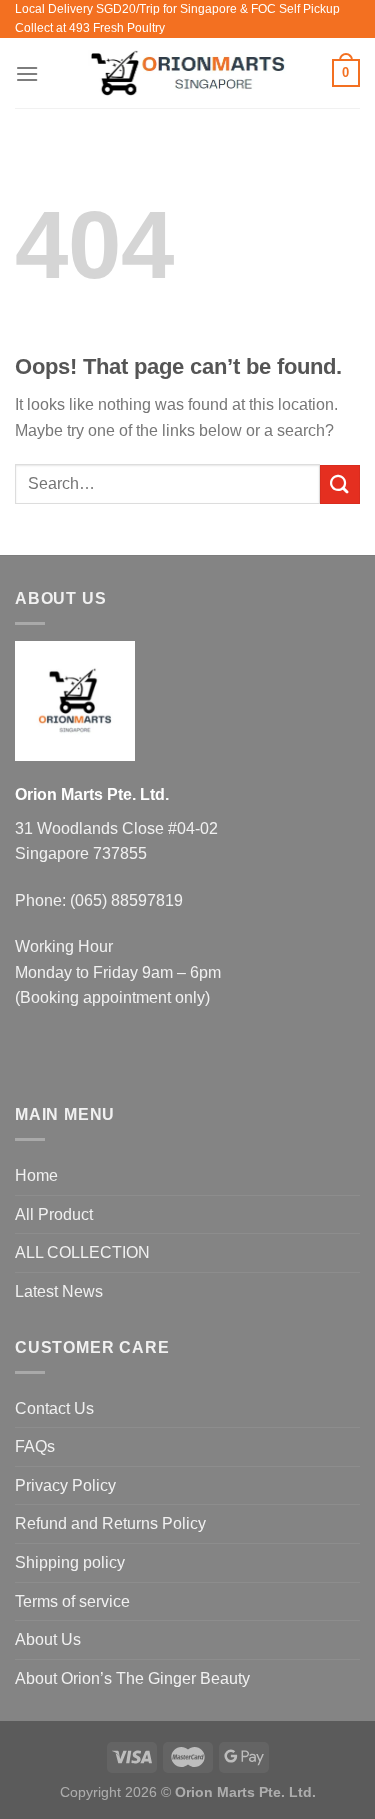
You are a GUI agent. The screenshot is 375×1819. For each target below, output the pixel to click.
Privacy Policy (65, 1485)
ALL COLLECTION (82, 1252)
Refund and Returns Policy (110, 1523)
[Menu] (27, 73)
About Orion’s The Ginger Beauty (132, 1678)
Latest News (59, 1291)
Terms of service (72, 1601)
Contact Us (54, 1408)
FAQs (35, 1446)
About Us (48, 1639)
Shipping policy (70, 1562)
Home (36, 1175)
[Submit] (340, 484)
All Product (54, 1214)
